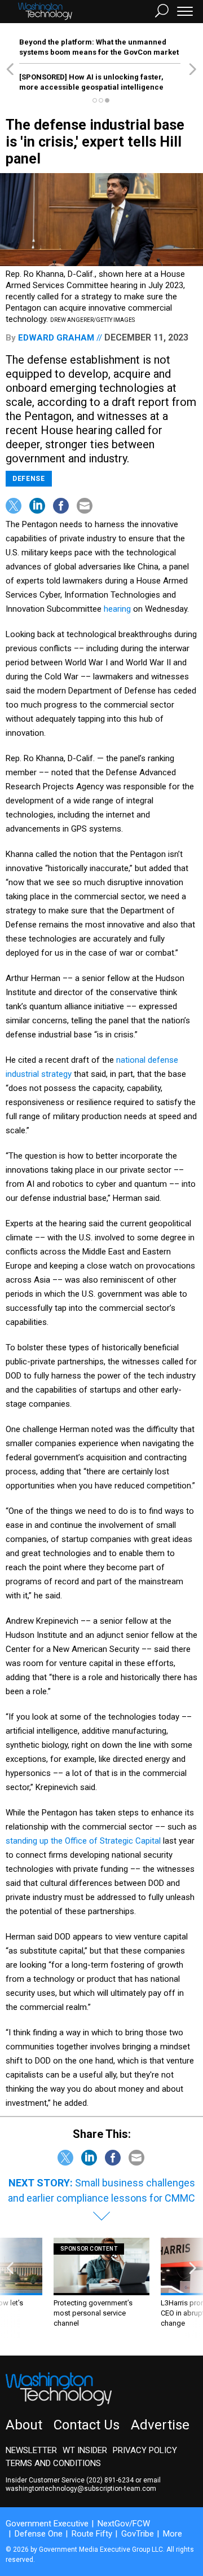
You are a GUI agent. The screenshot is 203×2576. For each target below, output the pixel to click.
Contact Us (87, 2425)
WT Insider (85, 2450)
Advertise (160, 2425)
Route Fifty (92, 2534)
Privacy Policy (145, 2450)
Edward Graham (56, 338)
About (24, 2425)
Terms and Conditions (53, 2463)
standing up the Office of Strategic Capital (83, 1841)
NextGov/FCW (124, 2524)
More (173, 2534)
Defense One (39, 2534)
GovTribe (138, 2534)
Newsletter (31, 2450)
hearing (117, 609)
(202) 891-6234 (110, 2480)
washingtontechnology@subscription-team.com (81, 2489)
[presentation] (10, 2288)
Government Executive (47, 2524)
